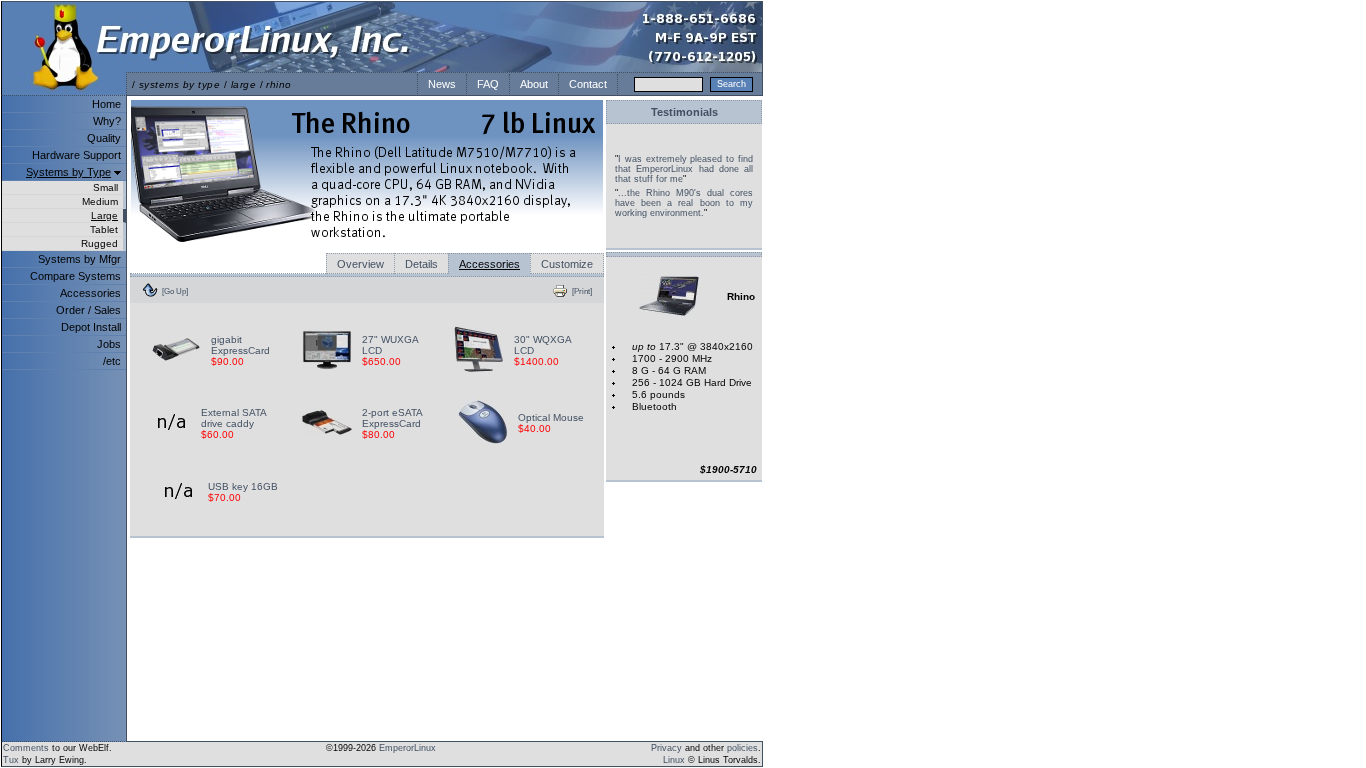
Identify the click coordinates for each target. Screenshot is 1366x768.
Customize (567, 264)
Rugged (99, 243)
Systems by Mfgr (79, 259)
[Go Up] (175, 291)
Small (105, 187)
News (442, 84)
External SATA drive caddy (233, 418)
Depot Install (91, 327)
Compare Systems (75, 276)
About (534, 84)
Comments (26, 748)
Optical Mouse (551, 417)
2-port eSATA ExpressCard (392, 418)
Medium (100, 201)
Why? (107, 121)
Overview (360, 264)
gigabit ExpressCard (240, 345)
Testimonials (684, 112)
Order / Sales (88, 310)
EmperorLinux (407, 748)
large (243, 84)
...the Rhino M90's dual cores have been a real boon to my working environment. (684, 203)
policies (742, 748)
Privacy (666, 748)
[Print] (582, 291)
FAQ (488, 84)
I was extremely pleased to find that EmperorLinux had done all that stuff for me (684, 169)
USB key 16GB (243, 486)
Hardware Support (76, 155)
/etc (112, 361)
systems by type (179, 84)
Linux (674, 760)
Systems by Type (68, 172)
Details (421, 264)
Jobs (109, 344)
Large (104, 215)
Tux (11, 760)
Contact (588, 84)
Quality (104, 138)
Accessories (90, 293)
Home (106, 104)
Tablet (104, 229)
